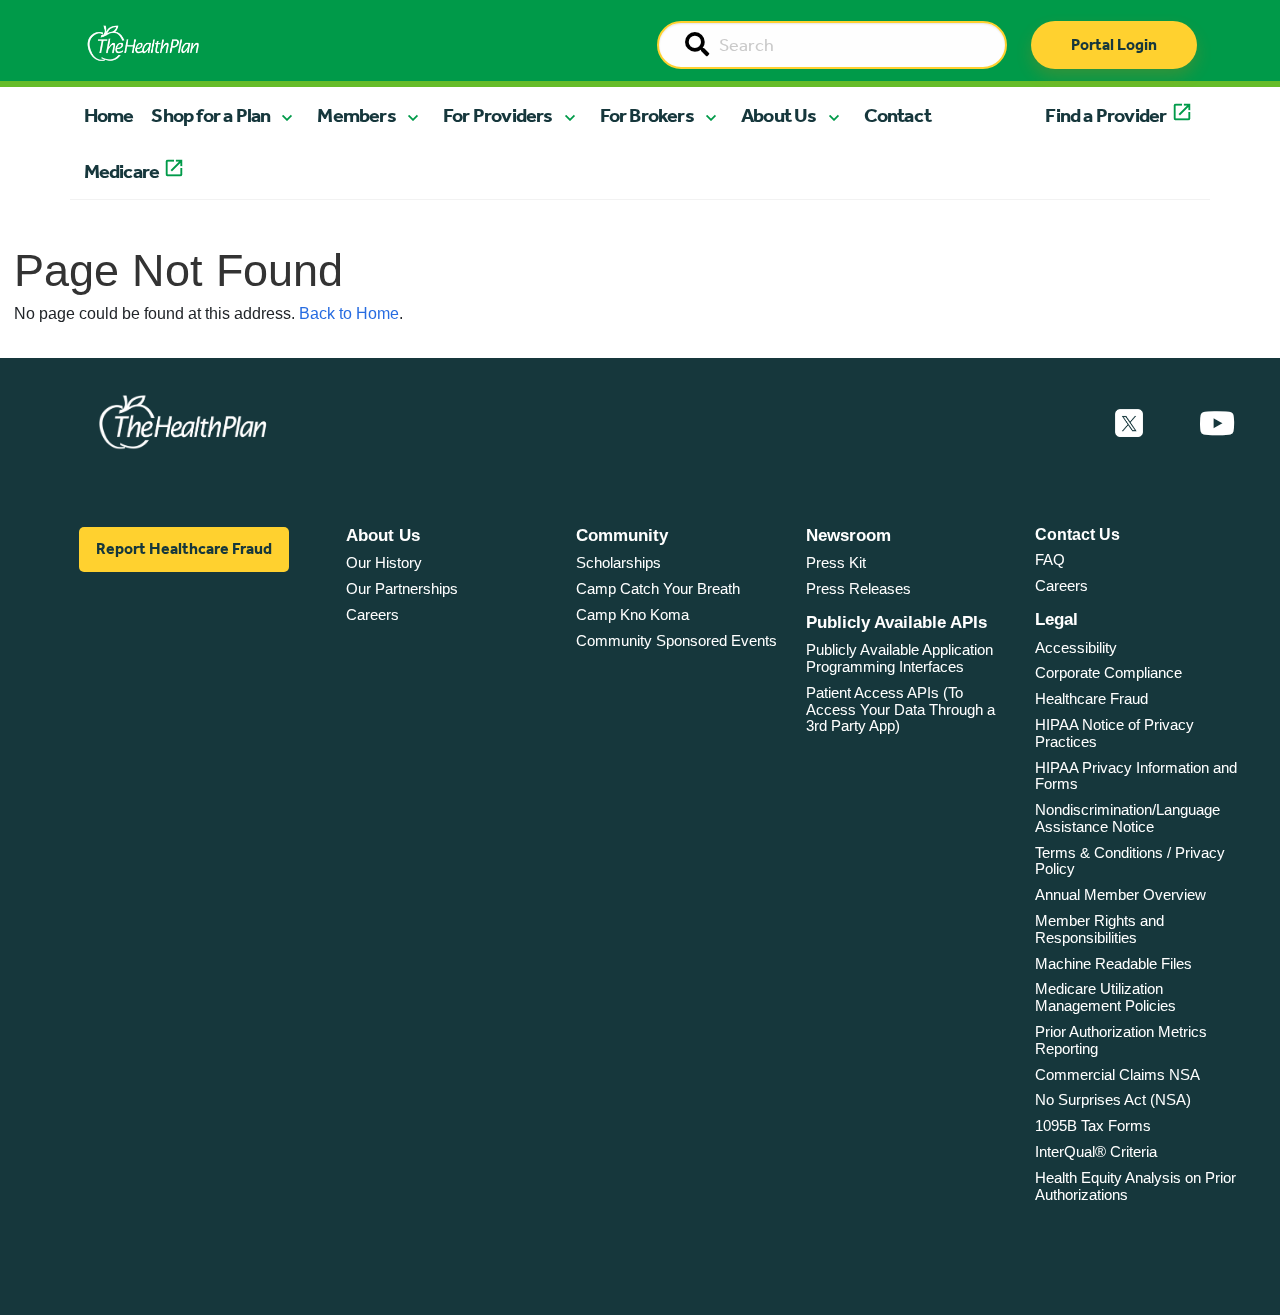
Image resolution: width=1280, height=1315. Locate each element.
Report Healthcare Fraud (184, 548)
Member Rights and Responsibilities (1099, 929)
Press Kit (836, 562)
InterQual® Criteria (1096, 1151)
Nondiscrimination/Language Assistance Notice (1127, 818)
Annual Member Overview (1120, 894)
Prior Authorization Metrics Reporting (1121, 1040)
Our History (384, 562)
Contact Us (1077, 534)
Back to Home (349, 313)
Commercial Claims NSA (1117, 1074)
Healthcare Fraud (1091, 698)
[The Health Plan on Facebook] (1075, 424)
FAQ (1050, 559)
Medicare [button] (122, 171)
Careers (372, 614)
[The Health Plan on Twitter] (1129, 424)
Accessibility (1076, 647)
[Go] (697, 46)
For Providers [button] (498, 115)
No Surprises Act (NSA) (1113, 1099)
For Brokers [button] (647, 115)
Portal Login (1114, 44)
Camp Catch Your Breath (658, 588)
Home (109, 115)
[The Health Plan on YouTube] (1217, 424)
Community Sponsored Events (676, 640)
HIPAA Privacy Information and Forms (1136, 776)
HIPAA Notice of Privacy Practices (1114, 733)
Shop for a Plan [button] (210, 115)
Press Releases (858, 588)
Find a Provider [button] (1105, 115)
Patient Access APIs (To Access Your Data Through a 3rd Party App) (900, 709)
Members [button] (356, 115)
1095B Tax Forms (1093, 1125)
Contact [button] (897, 115)
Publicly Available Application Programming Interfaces (899, 658)
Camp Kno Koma (632, 614)
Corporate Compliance (1108, 672)
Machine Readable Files (1113, 963)
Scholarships (618, 562)
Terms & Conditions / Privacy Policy (1130, 861)
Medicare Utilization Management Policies (1105, 997)
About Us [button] (779, 115)
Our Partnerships (402, 588)
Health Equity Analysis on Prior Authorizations (1135, 1186)
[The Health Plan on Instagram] (1171, 424)
